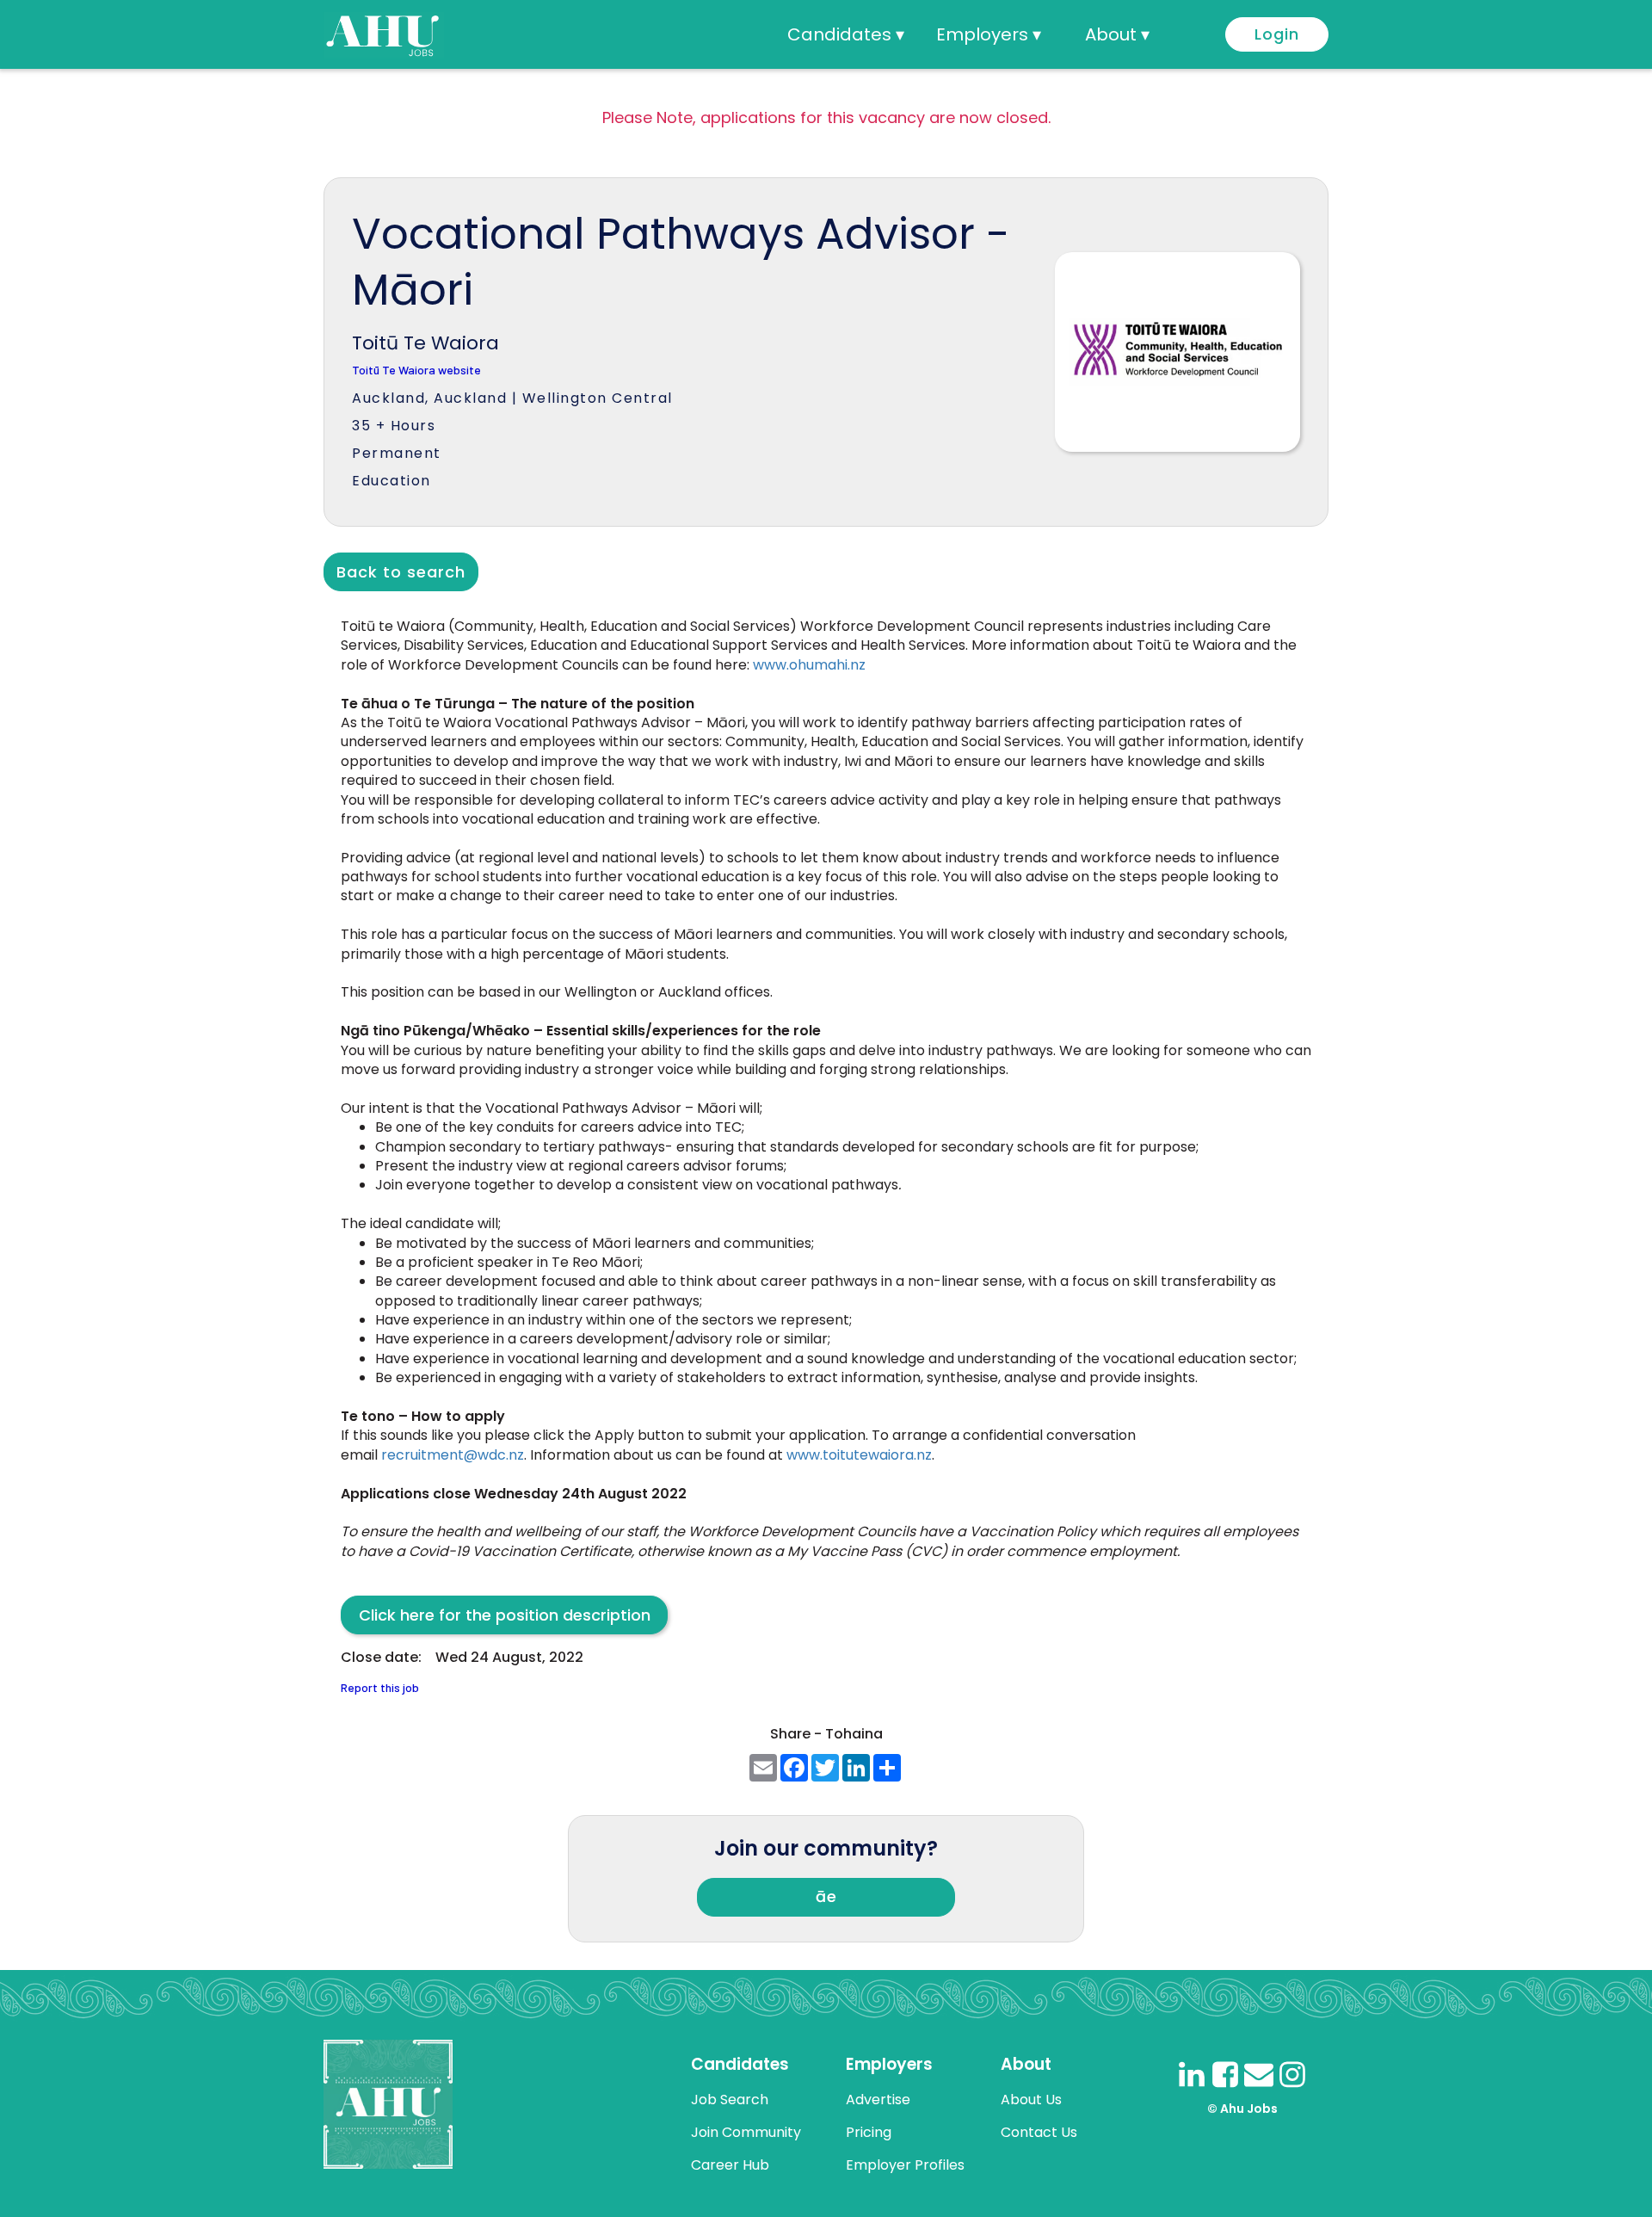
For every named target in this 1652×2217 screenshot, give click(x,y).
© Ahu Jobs (1242, 2109)
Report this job (380, 1688)
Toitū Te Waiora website (416, 371)
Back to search (401, 572)
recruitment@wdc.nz (453, 1455)
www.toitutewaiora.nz (859, 1455)
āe (826, 1896)
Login (1277, 34)
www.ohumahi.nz (809, 665)
